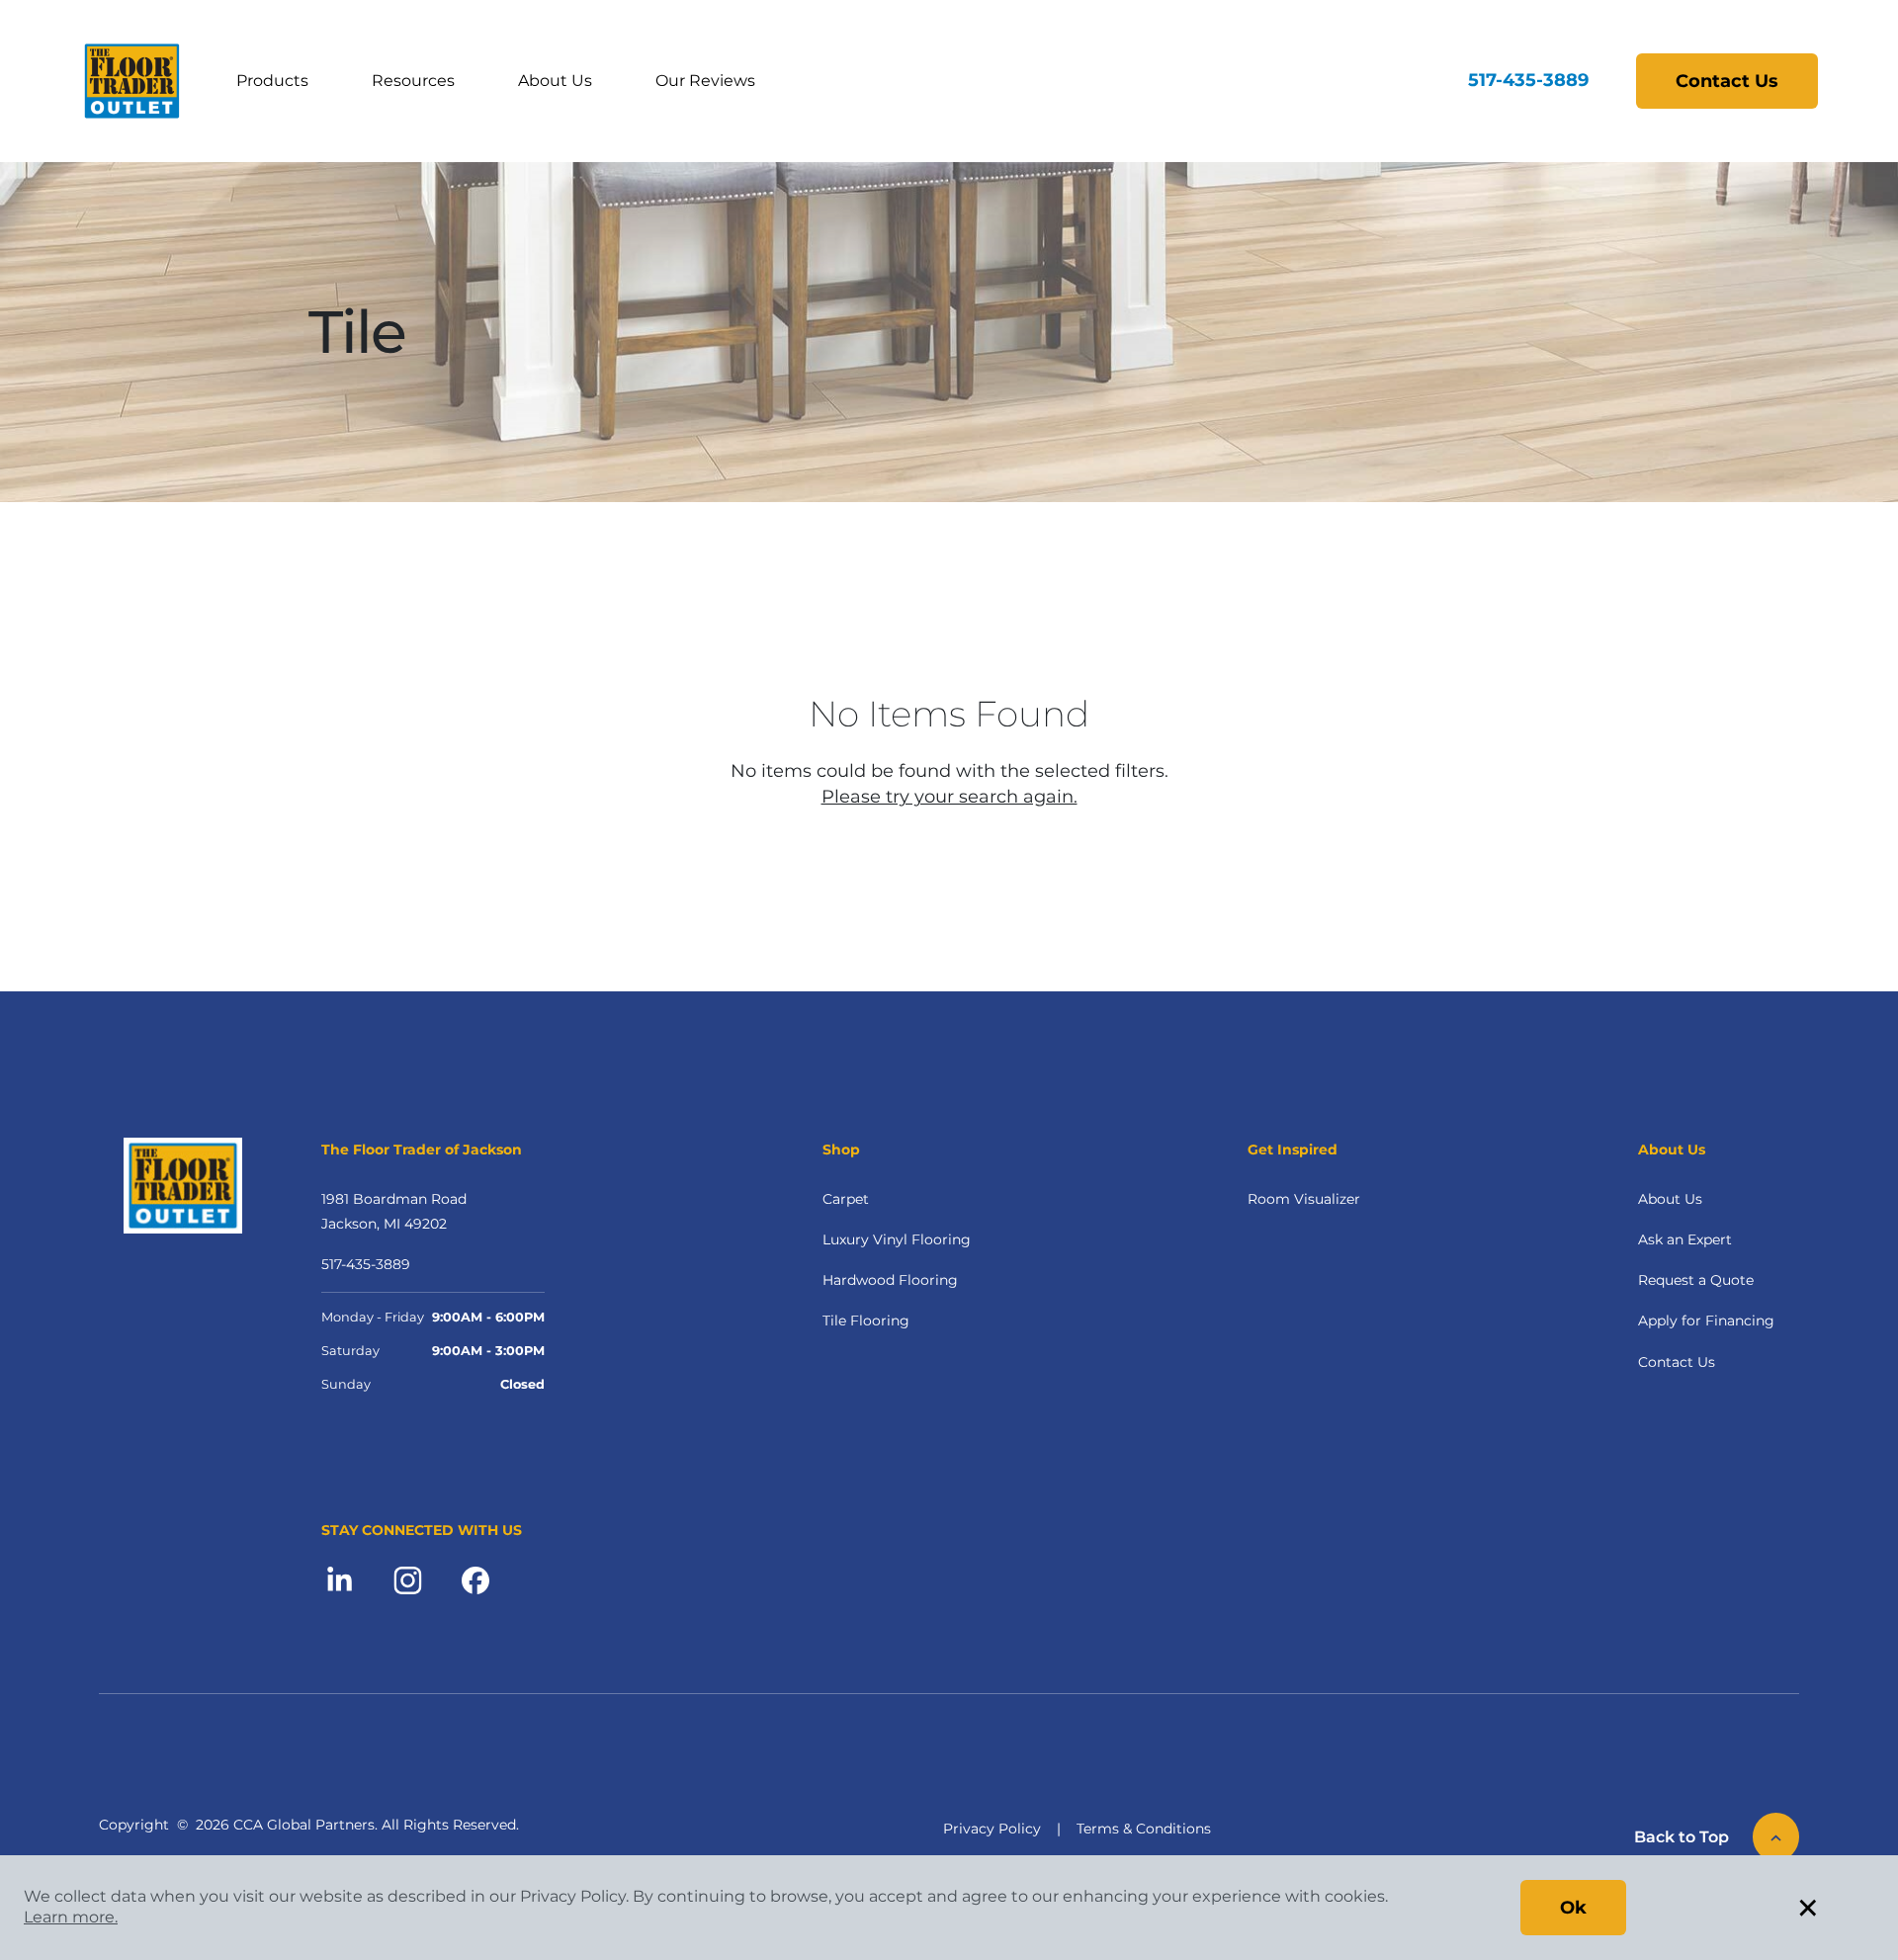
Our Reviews (705, 81)
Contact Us (1727, 81)
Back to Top (1682, 1837)
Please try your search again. (949, 797)
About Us (555, 81)
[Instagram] (408, 1579)
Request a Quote (1696, 1280)
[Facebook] (475, 1579)
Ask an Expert (1685, 1239)
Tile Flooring (866, 1321)
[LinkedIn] (340, 1579)
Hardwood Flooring (890, 1280)
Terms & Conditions (1144, 1829)
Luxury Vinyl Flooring (897, 1239)
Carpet (846, 1199)
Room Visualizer (1304, 1199)
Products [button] (272, 81)
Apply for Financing (1706, 1321)
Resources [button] (413, 81)
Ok (1573, 1908)
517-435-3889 (1528, 80)
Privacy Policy (992, 1829)
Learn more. (71, 1917)
